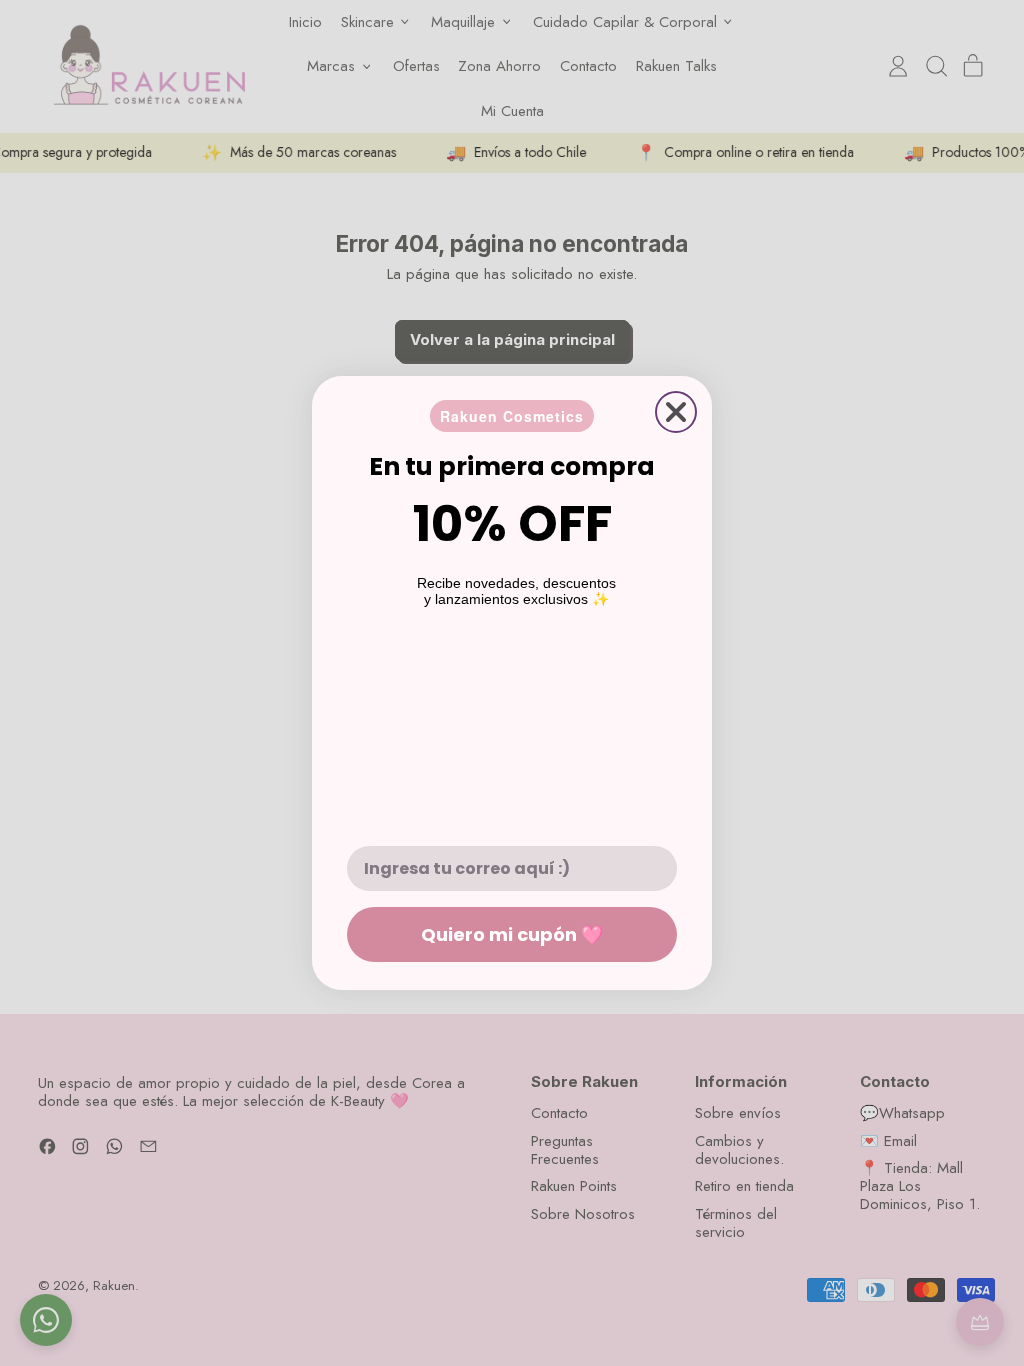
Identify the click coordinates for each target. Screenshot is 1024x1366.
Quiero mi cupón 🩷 (512, 934)
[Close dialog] (676, 412)
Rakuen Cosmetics (512, 416)
